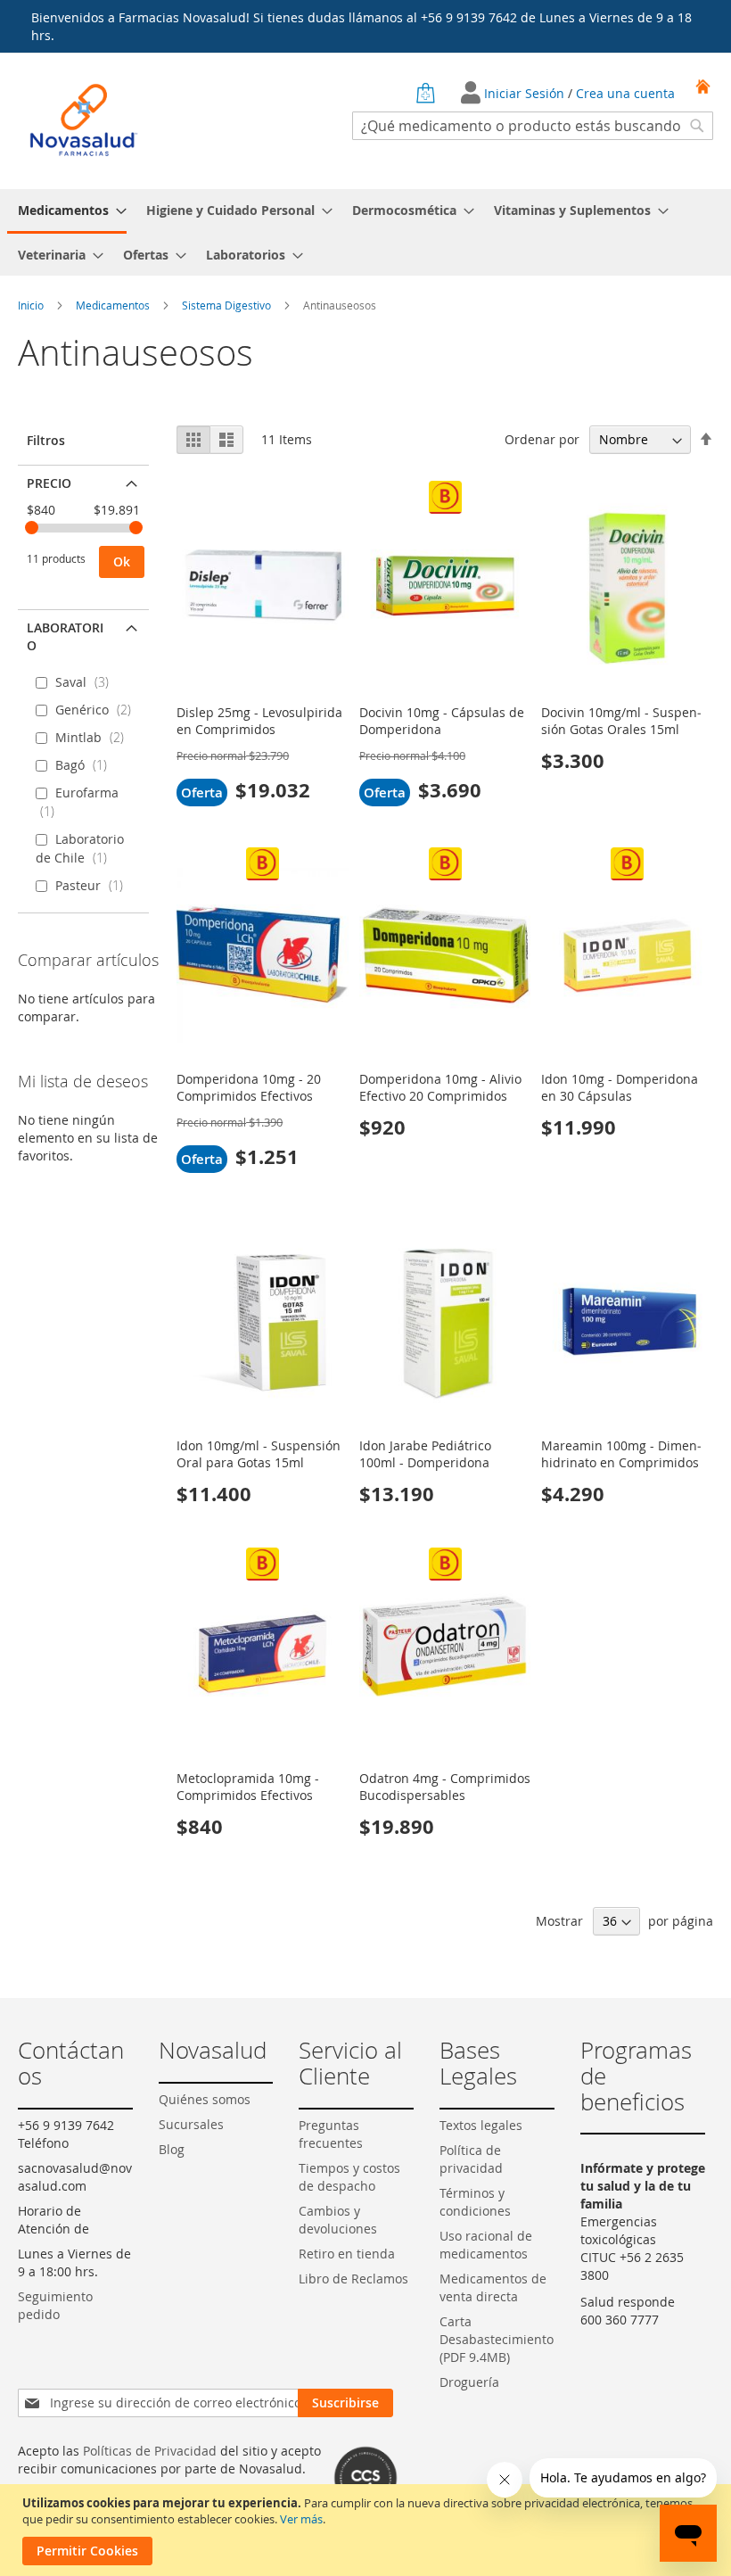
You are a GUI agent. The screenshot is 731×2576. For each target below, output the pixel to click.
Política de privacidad (471, 2159)
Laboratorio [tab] (65, 636)
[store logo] (84, 120)
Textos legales (481, 2125)
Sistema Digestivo (228, 305)
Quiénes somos (205, 2099)
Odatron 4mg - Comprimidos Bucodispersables (445, 1787)
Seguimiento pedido (55, 2305)
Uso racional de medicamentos (486, 2245)
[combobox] (533, 126)
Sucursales (191, 2124)
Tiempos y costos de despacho (349, 2177)
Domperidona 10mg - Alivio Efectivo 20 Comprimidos (440, 1087)
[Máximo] (136, 528)
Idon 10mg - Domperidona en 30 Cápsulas (620, 1087)
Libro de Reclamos (353, 2279)
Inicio (32, 305)
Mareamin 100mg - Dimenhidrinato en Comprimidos (621, 1454)
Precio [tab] (49, 483)
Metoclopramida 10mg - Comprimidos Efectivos (248, 1787)
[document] (368, 2530)
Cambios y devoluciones (338, 2220)
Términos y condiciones (475, 2202)
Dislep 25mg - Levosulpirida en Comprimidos (259, 721)
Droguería (469, 2382)
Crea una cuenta (625, 93)
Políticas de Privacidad (150, 2451)
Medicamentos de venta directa (493, 2287)
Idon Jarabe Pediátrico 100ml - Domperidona (425, 1454)
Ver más (301, 2519)
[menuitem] (67, 211)
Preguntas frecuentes (331, 2134)
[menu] (365, 232)
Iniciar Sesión (526, 93)
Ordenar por (542, 439)
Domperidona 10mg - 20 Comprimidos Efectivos (249, 1087)
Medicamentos (114, 305)
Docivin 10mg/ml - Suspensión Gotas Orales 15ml (621, 721)
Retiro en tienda (347, 2254)
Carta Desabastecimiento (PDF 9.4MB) (497, 2339)
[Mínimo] (32, 528)
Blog (172, 2149)
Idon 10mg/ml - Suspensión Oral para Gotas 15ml (259, 1454)
